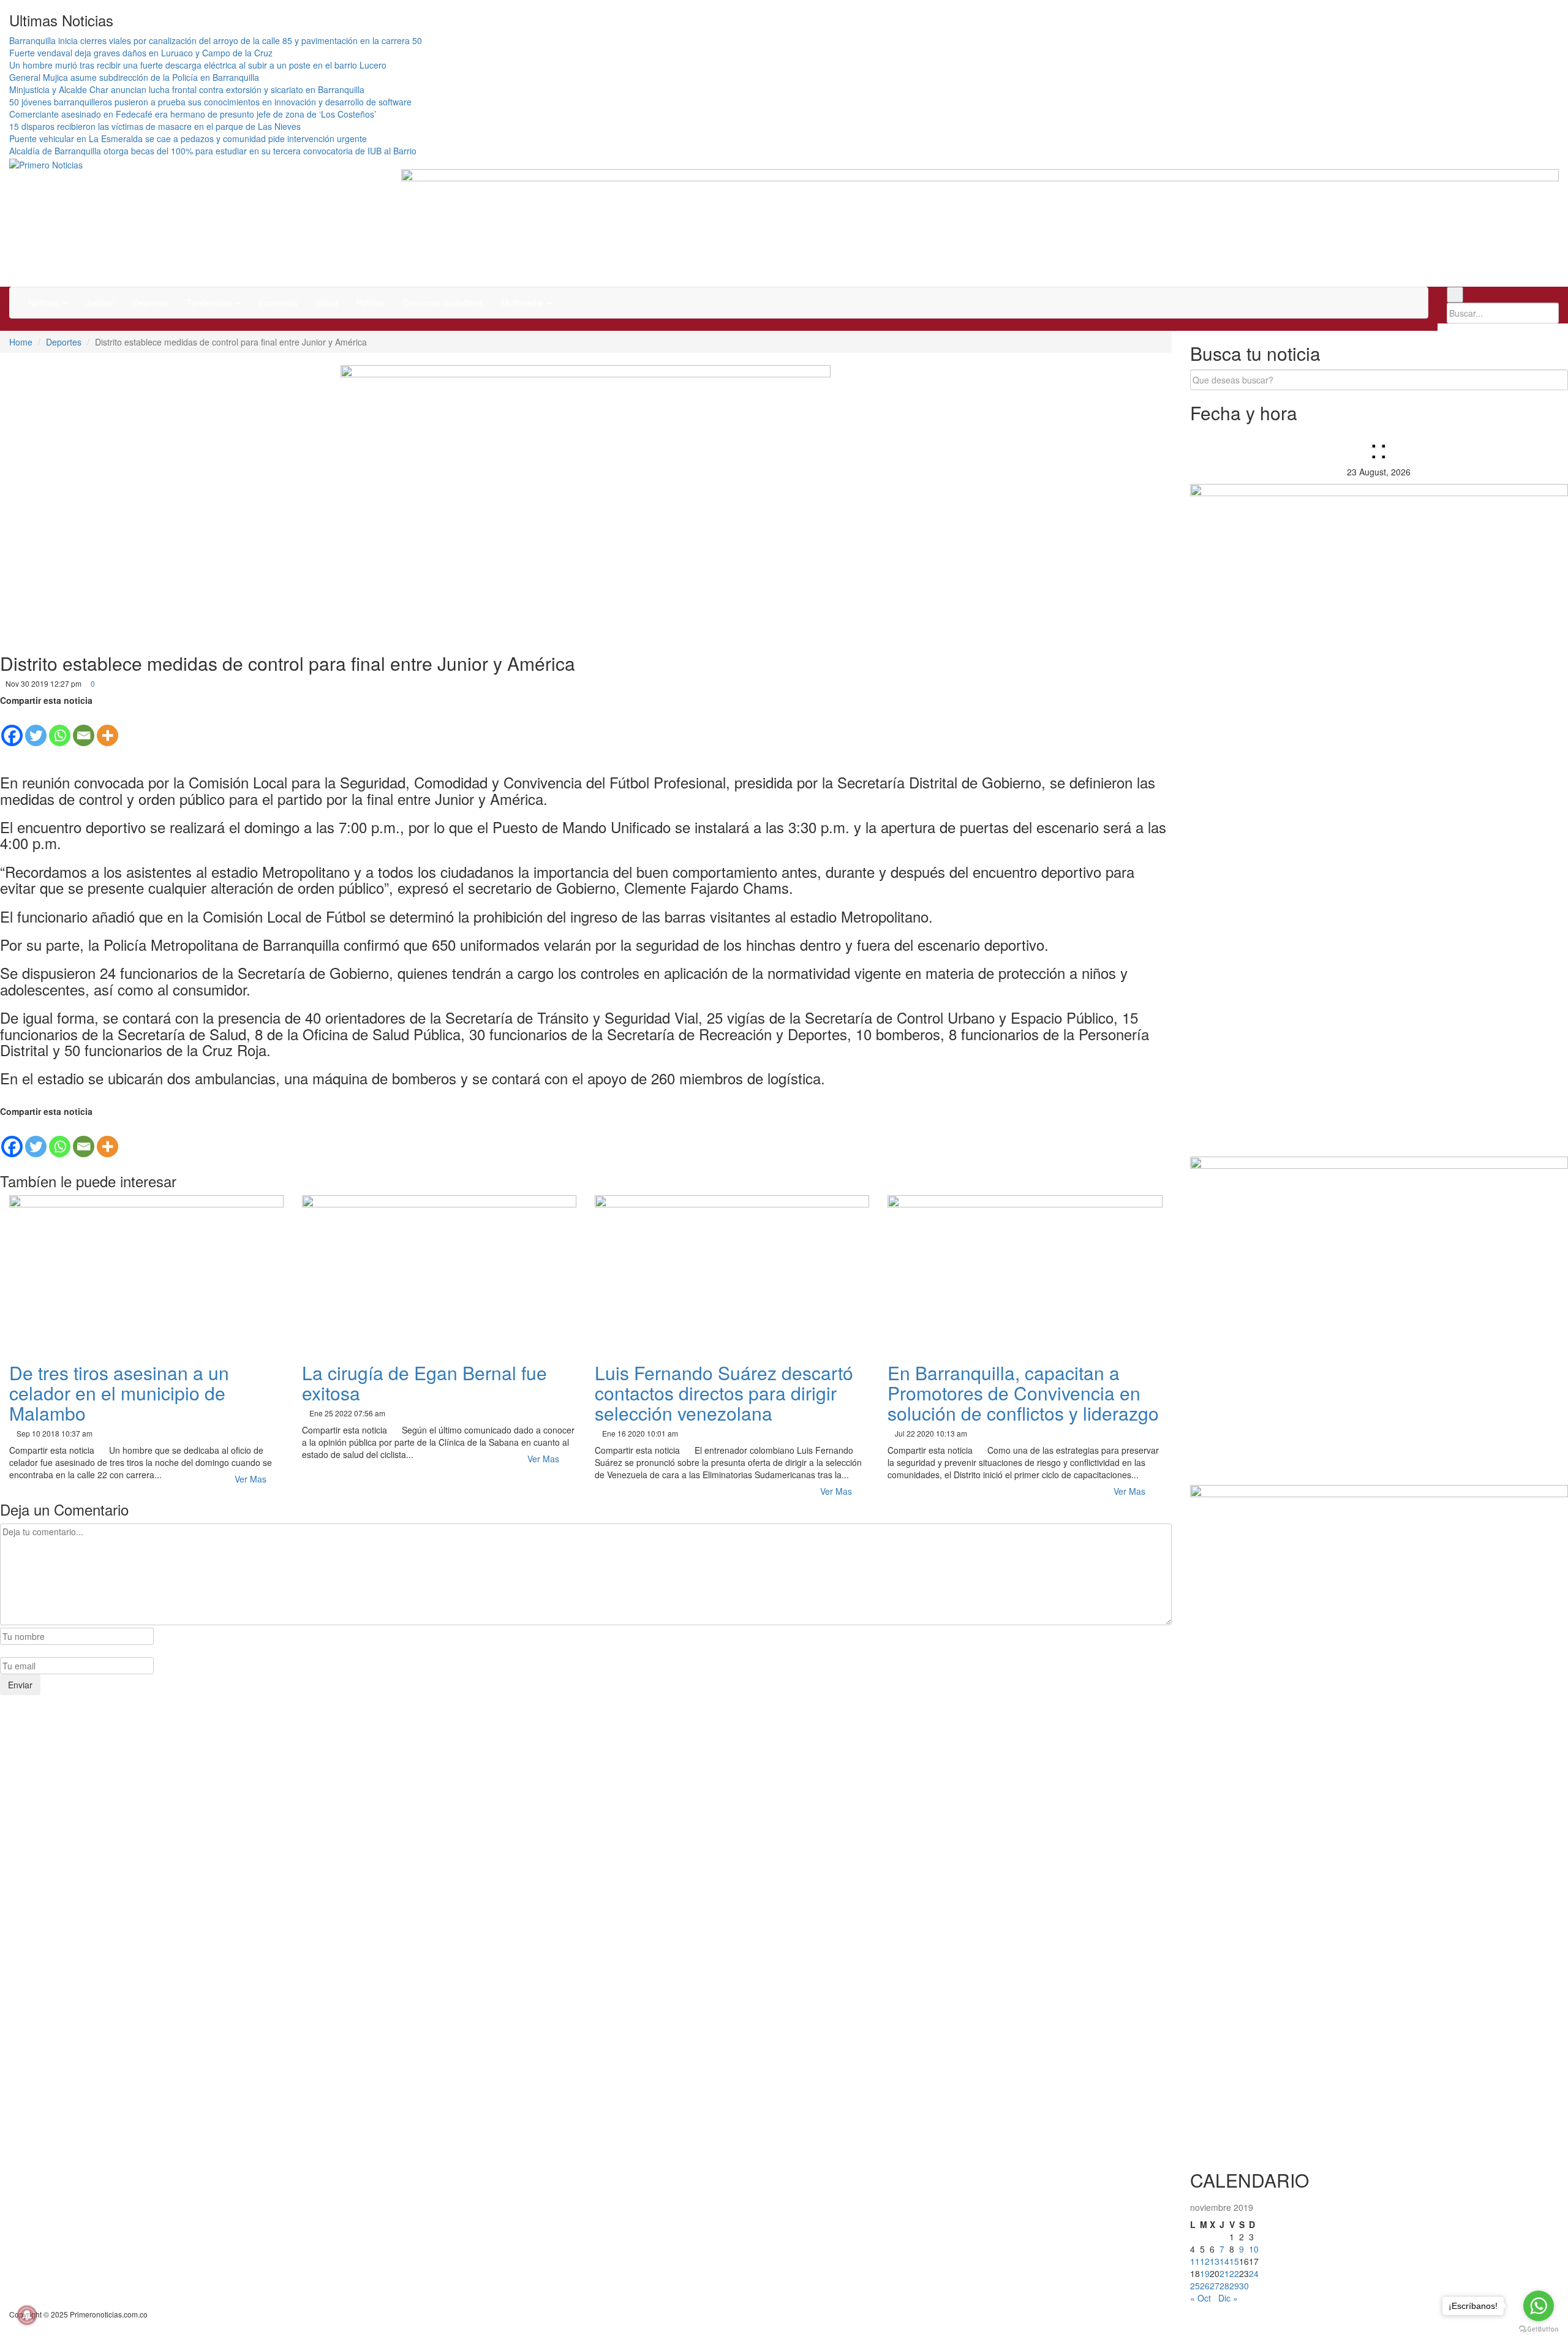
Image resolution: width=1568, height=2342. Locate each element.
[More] (107, 727)
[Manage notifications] (27, 2315)
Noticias (45, 303)
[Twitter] (36, 727)
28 (1224, 2286)
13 (1215, 2261)
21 (1224, 2273)
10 (1254, 2249)
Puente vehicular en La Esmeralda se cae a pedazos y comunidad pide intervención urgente (188, 138)
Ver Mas (252, 1479)
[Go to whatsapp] (1539, 2306)
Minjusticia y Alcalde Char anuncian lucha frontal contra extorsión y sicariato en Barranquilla (187, 89)
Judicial (100, 303)
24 (1254, 2273)
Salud (327, 303)
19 (1205, 2273)
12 (1205, 2261)
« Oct (1200, 2298)
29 (1234, 2286)
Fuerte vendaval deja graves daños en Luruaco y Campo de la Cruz (141, 53)
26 (1205, 2286)
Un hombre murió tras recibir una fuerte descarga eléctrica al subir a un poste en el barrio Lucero (198, 65)
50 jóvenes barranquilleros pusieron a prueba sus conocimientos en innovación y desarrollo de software (210, 102)
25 (1195, 2286)
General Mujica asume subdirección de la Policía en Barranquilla (134, 77)
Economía (278, 303)
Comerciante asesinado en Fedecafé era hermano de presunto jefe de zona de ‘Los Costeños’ (193, 114)
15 (1234, 2261)
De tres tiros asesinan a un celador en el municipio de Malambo (119, 1393)
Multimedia (523, 303)
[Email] (84, 727)
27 (1215, 2286)
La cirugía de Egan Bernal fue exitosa (424, 1383)
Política (371, 303)
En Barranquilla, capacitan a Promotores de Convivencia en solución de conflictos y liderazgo (1023, 1393)
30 (1244, 2286)
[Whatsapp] (60, 727)
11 (1195, 2261)
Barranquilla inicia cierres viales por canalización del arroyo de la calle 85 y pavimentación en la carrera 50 (216, 40)
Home (21, 342)
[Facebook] (12, 727)
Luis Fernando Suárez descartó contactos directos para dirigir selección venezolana (724, 1393)
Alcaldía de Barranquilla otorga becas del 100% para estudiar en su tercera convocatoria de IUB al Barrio (213, 151)
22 (1234, 2273)
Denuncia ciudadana (443, 303)
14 (1224, 2261)
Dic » (1228, 2298)
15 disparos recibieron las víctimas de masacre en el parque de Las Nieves (155, 126)
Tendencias (210, 303)
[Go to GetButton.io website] (1539, 2329)
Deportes (151, 303)
